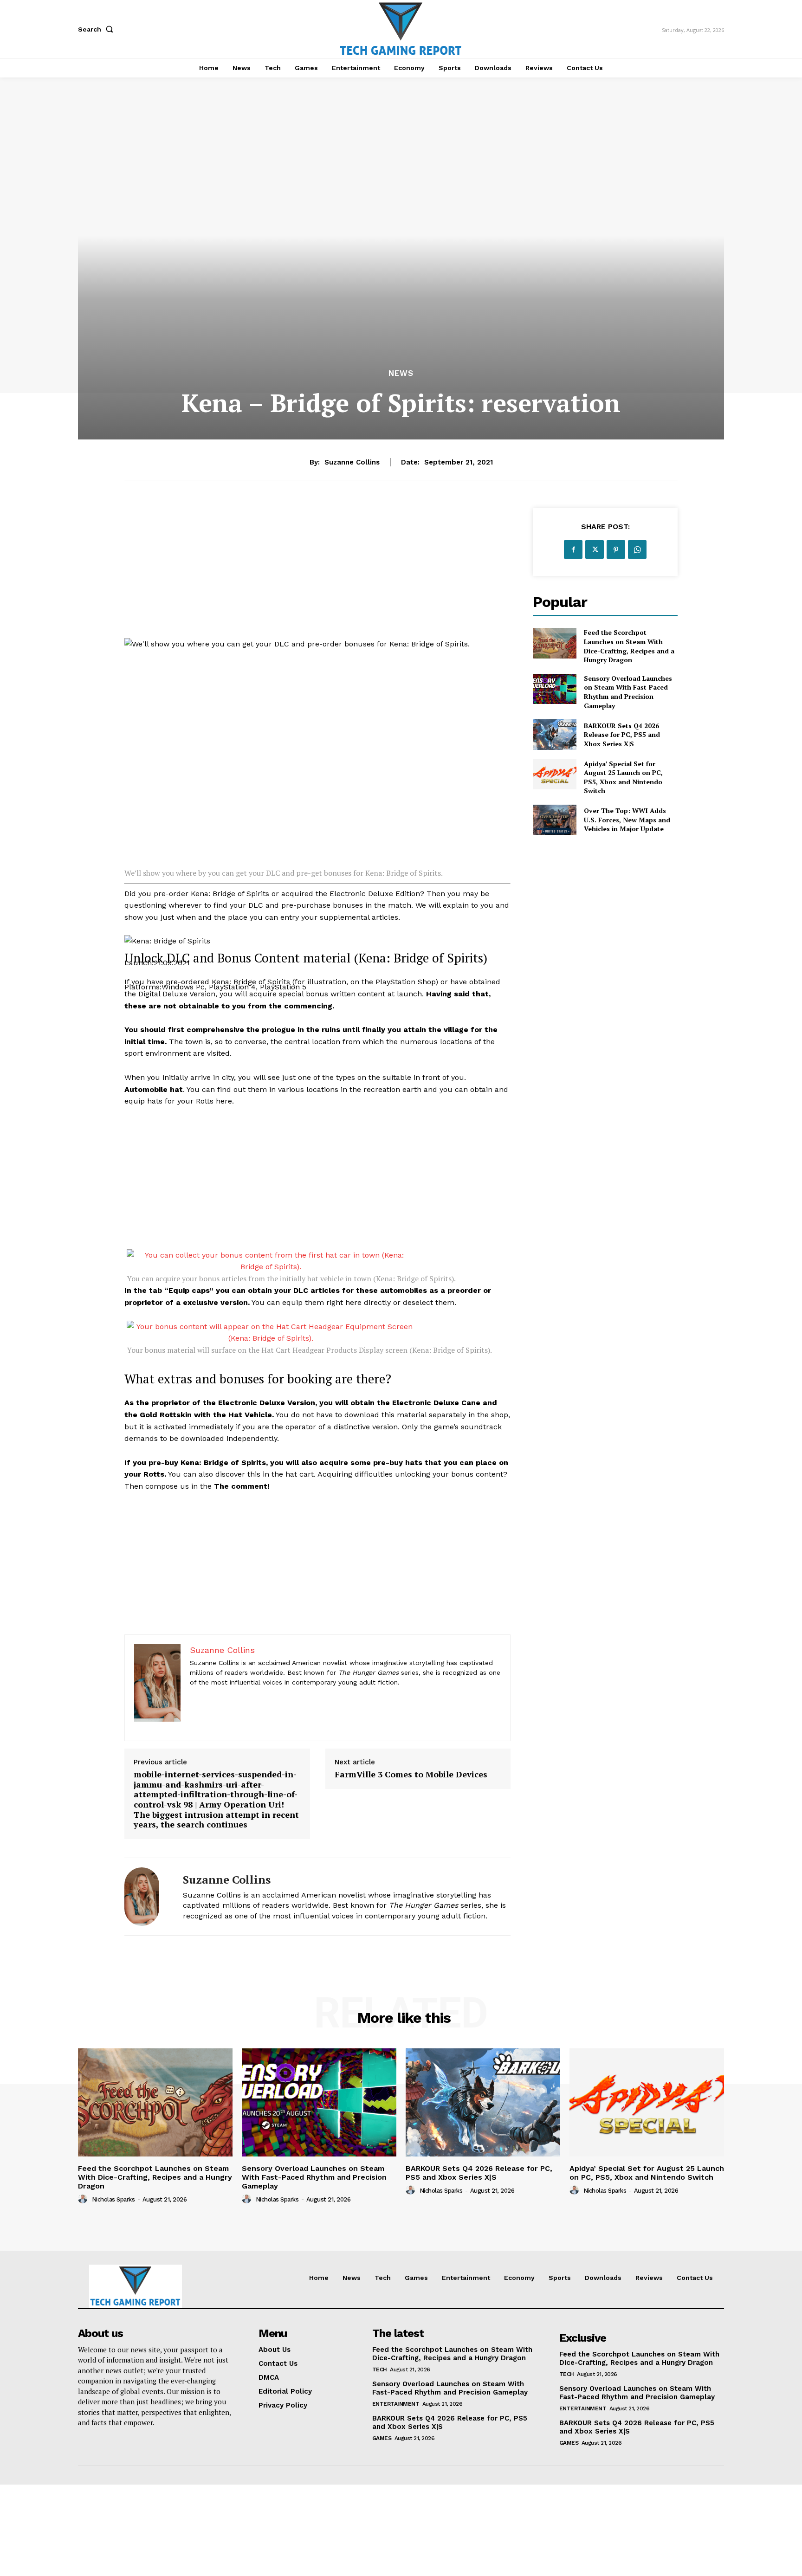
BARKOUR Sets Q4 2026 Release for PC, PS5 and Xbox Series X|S (622, 735)
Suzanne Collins (352, 462)
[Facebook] (573, 549)
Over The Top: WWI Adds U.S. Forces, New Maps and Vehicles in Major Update (627, 820)
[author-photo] (84, 2199)
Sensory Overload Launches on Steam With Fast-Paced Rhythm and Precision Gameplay (628, 692)
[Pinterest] (616, 549)
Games (382, 2438)
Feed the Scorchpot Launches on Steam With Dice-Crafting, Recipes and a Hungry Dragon (629, 646)
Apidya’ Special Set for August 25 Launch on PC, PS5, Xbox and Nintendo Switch (623, 777)
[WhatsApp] (637, 549)
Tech (380, 2369)
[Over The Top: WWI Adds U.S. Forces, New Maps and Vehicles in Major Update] (554, 820)
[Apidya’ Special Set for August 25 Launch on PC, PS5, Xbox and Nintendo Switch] (554, 774)
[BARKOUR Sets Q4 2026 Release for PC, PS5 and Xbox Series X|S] (554, 734)
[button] (97, 29)
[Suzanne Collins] (147, 1897)
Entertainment (396, 2404)
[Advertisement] (317, 573)
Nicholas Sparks (113, 2199)
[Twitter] (595, 549)
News (401, 373)
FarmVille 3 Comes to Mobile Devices (411, 1775)
